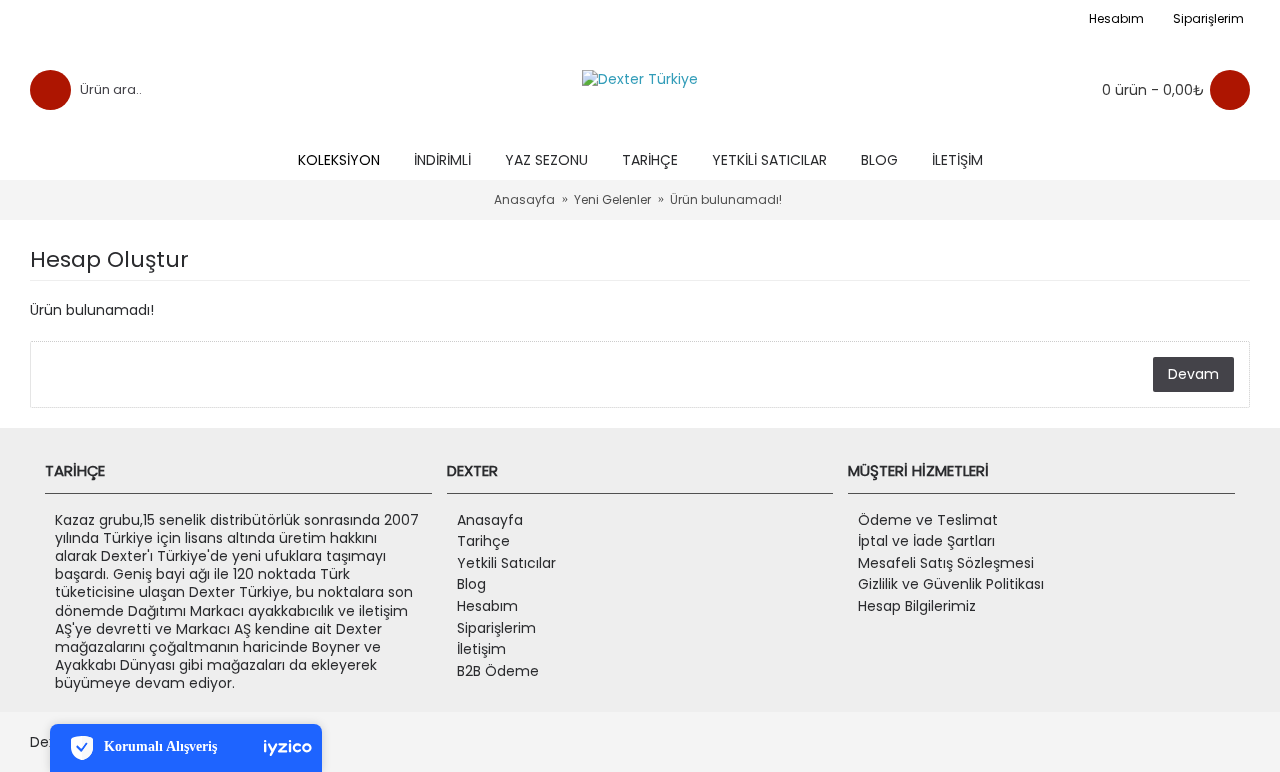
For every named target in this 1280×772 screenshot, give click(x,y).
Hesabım (487, 606)
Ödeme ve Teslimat (928, 520)
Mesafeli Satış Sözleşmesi (946, 563)
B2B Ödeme (498, 671)
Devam (1193, 374)
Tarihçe (483, 541)
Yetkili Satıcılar (506, 563)
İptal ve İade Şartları (926, 541)
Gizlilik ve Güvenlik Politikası (951, 584)
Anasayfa (490, 520)
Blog (471, 584)
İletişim (481, 649)
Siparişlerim (496, 628)
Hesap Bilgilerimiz (917, 606)
